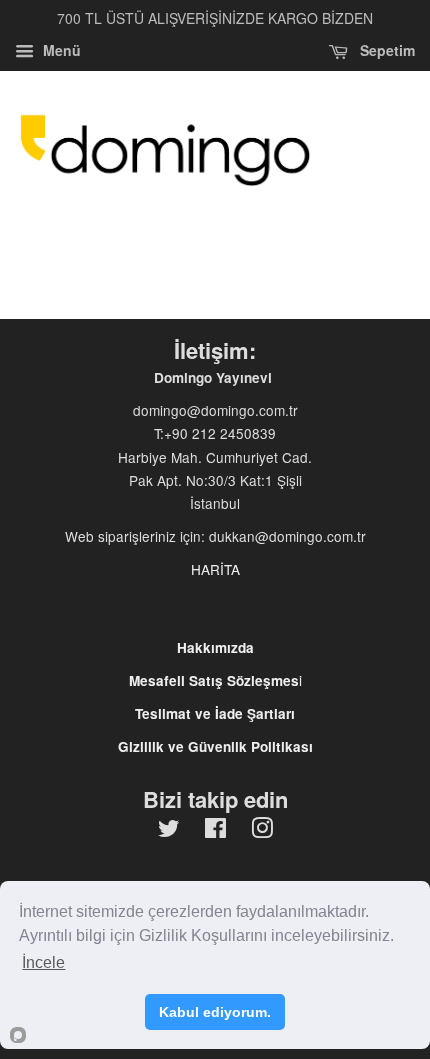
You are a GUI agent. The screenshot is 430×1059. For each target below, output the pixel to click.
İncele (43, 962)
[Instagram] (262, 831)
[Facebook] (215, 831)
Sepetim (385, 50)
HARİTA (215, 569)
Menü (60, 50)
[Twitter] (169, 831)
